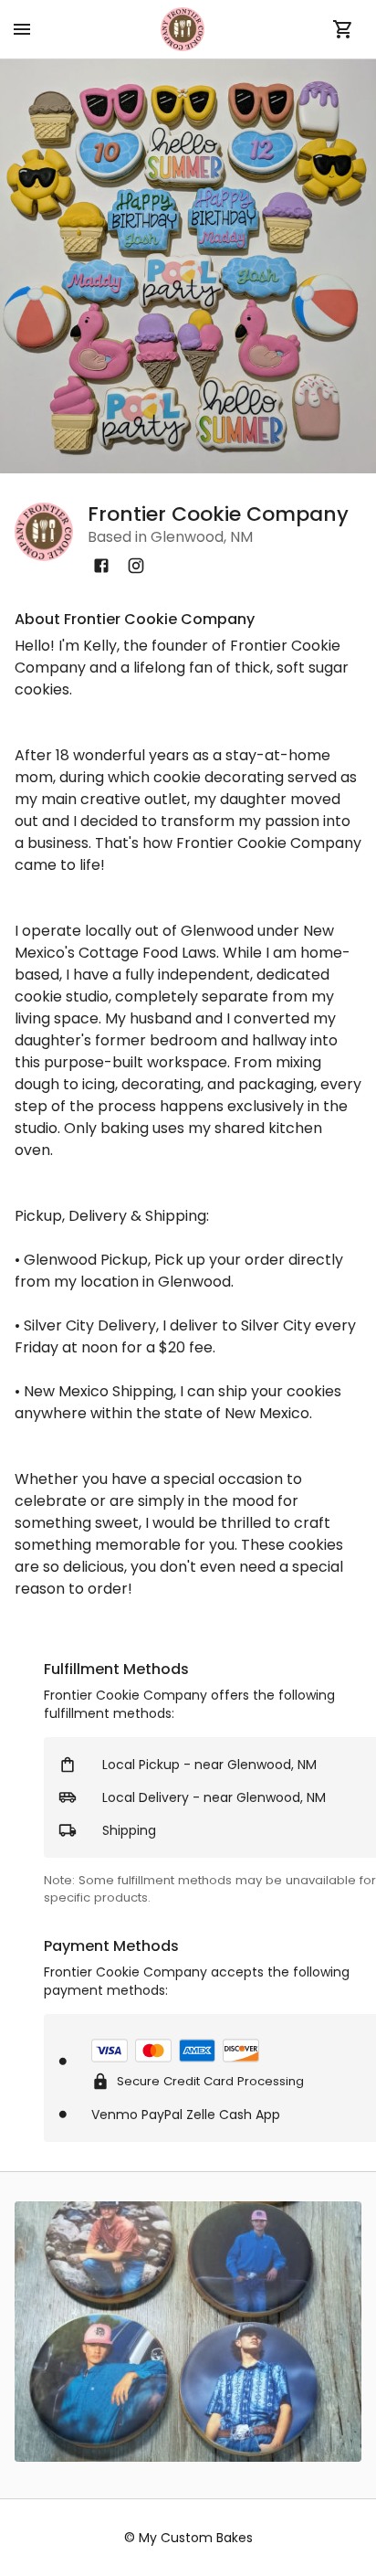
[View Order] (343, 29)
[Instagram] (136, 566)
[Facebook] (101, 566)
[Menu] (22, 29)
